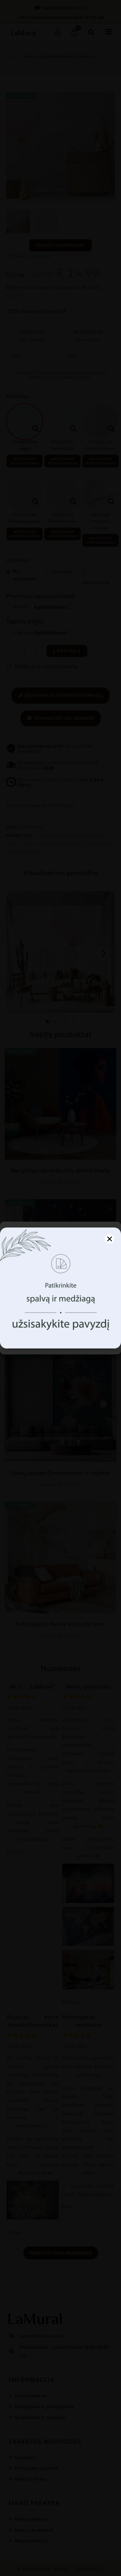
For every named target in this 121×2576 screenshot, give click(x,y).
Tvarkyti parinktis (61, 1341)
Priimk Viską (61, 1323)
